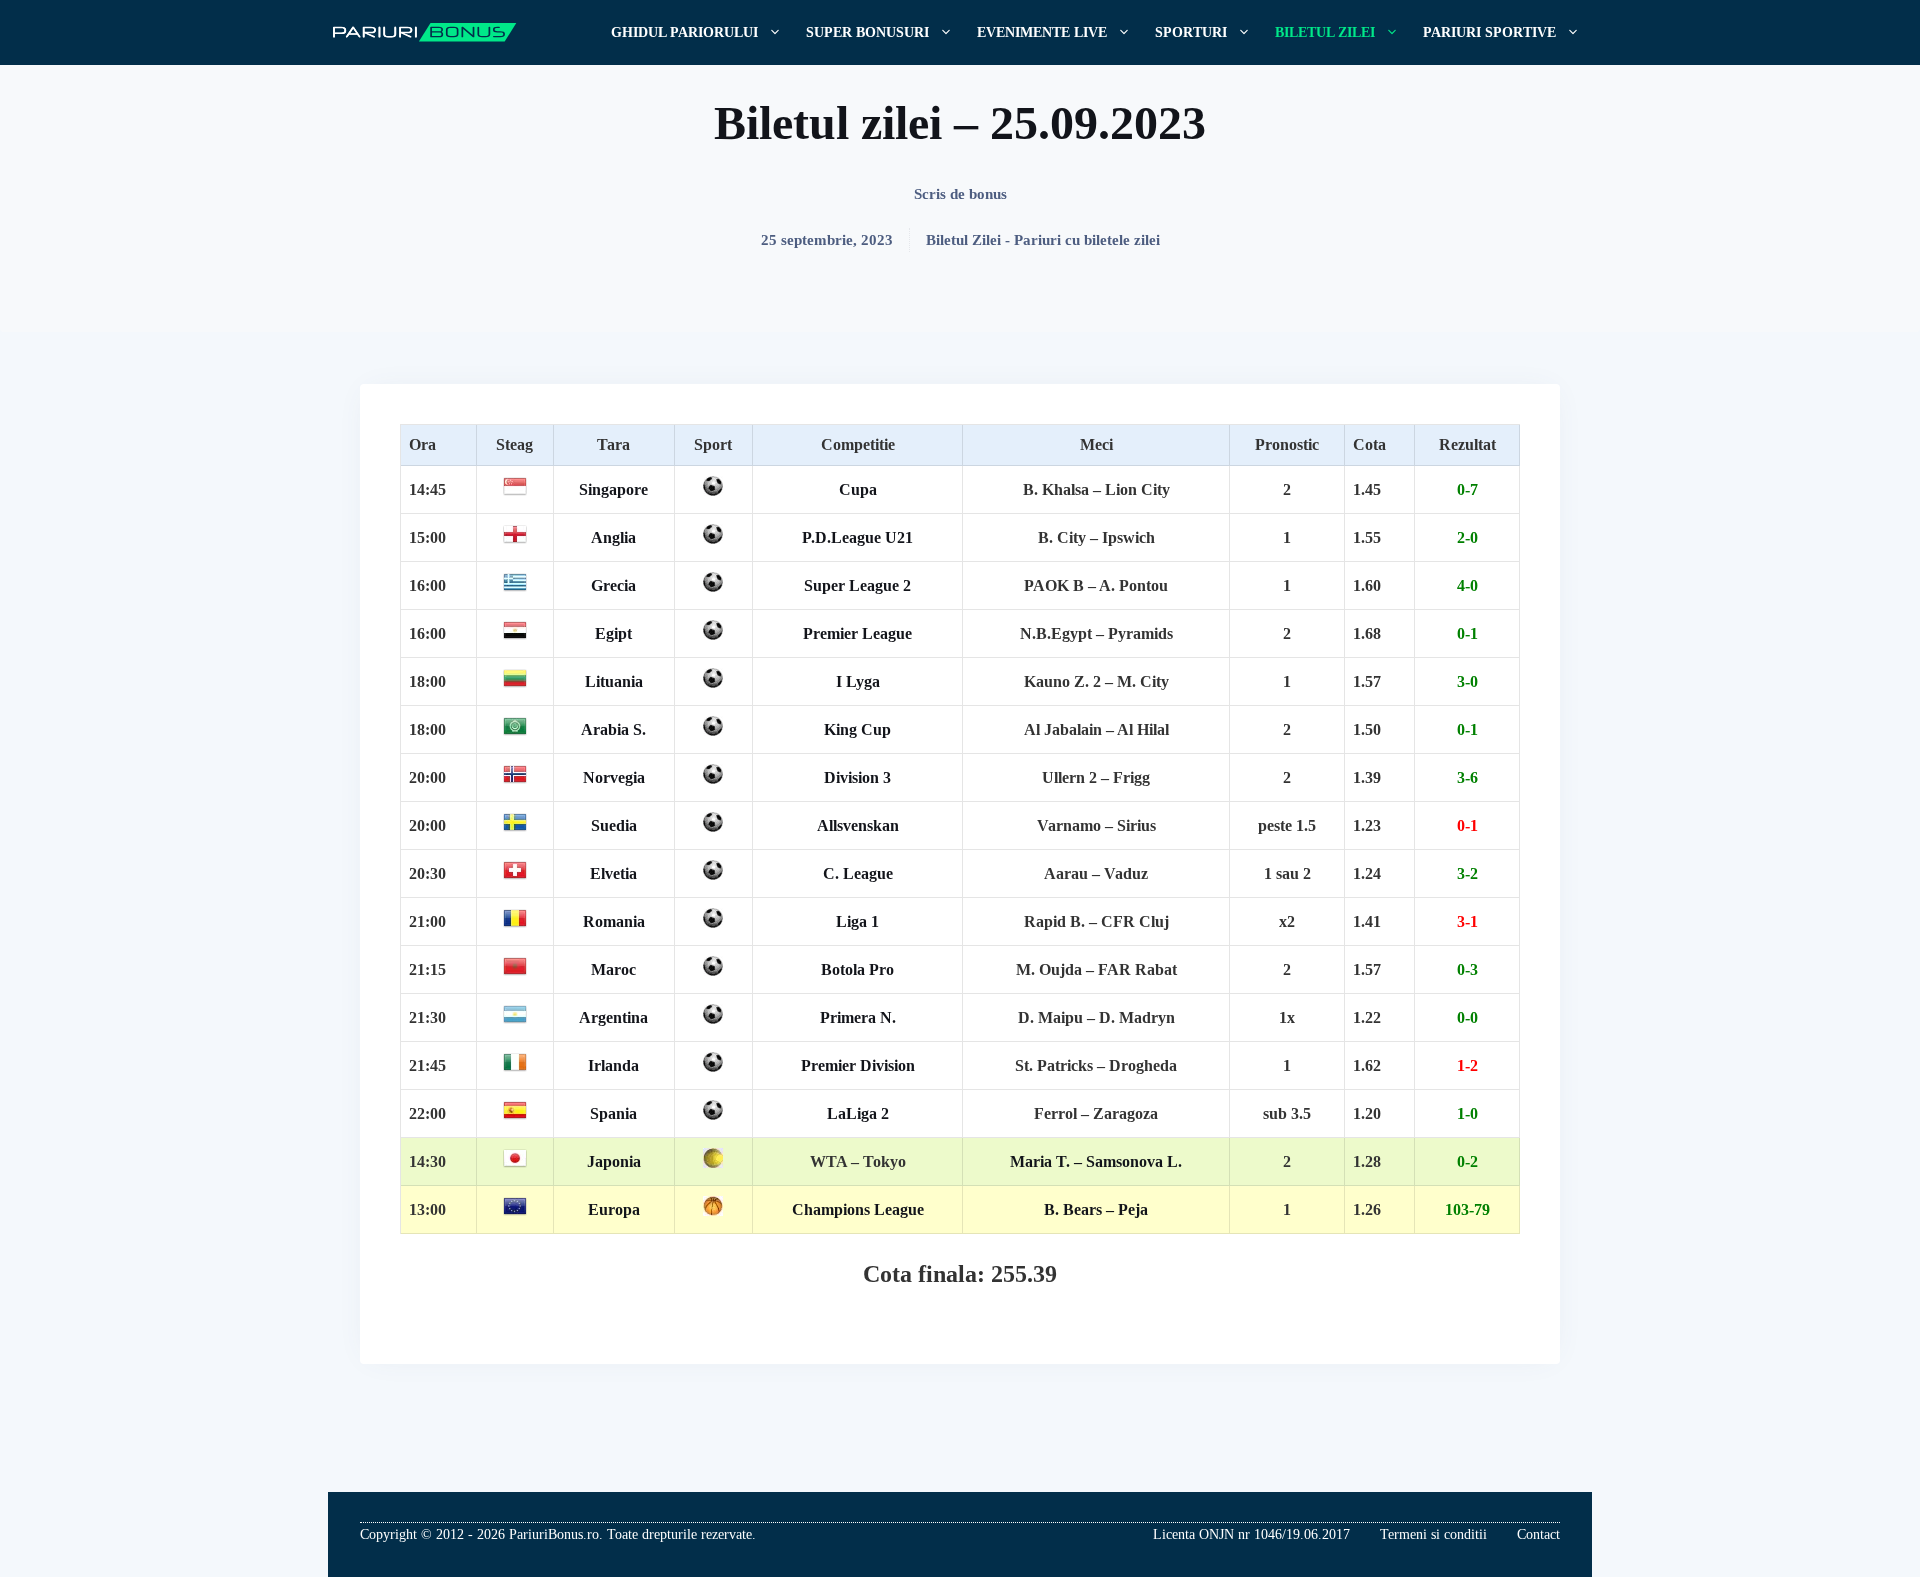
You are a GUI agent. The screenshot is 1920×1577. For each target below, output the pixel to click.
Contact (1538, 1534)
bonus (988, 194)
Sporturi (1191, 32)
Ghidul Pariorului (684, 32)
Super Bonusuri (867, 32)
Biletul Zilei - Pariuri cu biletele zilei (1043, 240)
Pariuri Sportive (1489, 32)
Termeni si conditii (1433, 1534)
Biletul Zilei (1325, 32)
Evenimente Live (1042, 32)
